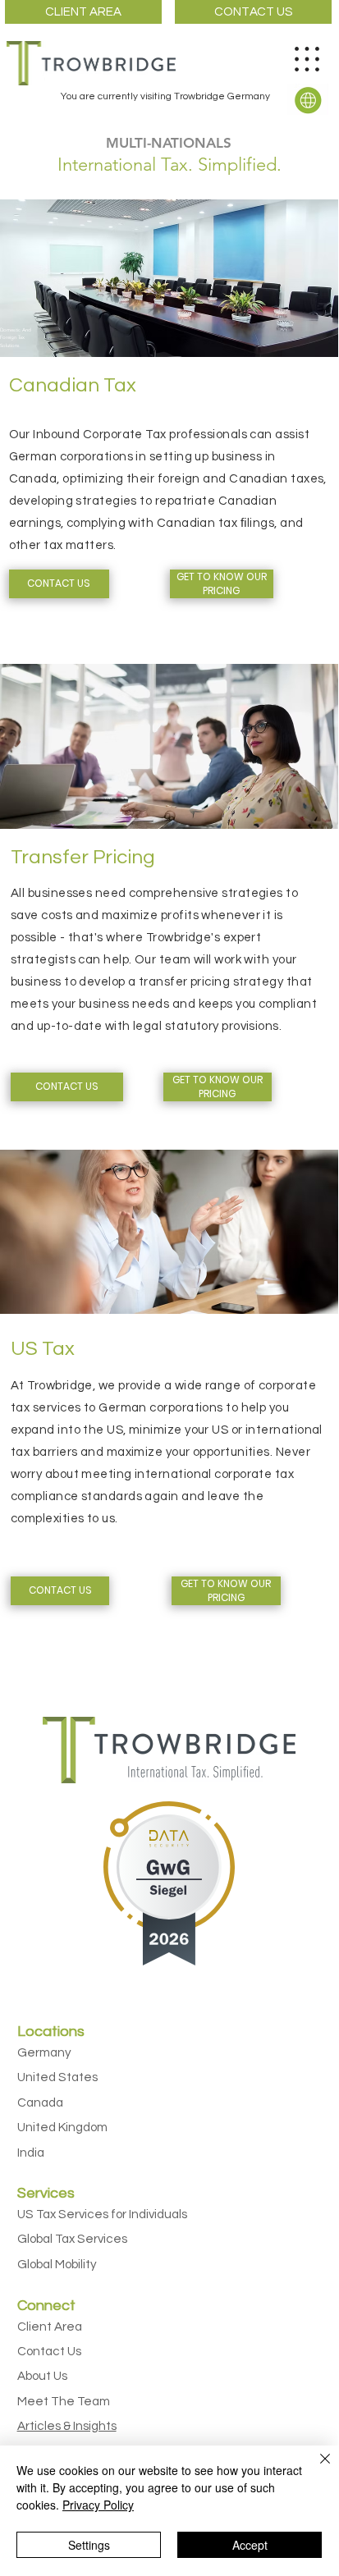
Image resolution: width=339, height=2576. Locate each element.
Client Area (50, 2327)
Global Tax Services (72, 2239)
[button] (308, 99)
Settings (89, 2545)
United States (57, 2077)
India (31, 2153)
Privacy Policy (98, 2505)
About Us (42, 2376)
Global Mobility (57, 2265)
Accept (250, 2545)
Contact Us (49, 2352)
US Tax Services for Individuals (102, 2215)
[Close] (315, 2468)
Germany (44, 2053)
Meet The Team (64, 2402)
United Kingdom (62, 2128)
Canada (40, 2103)
